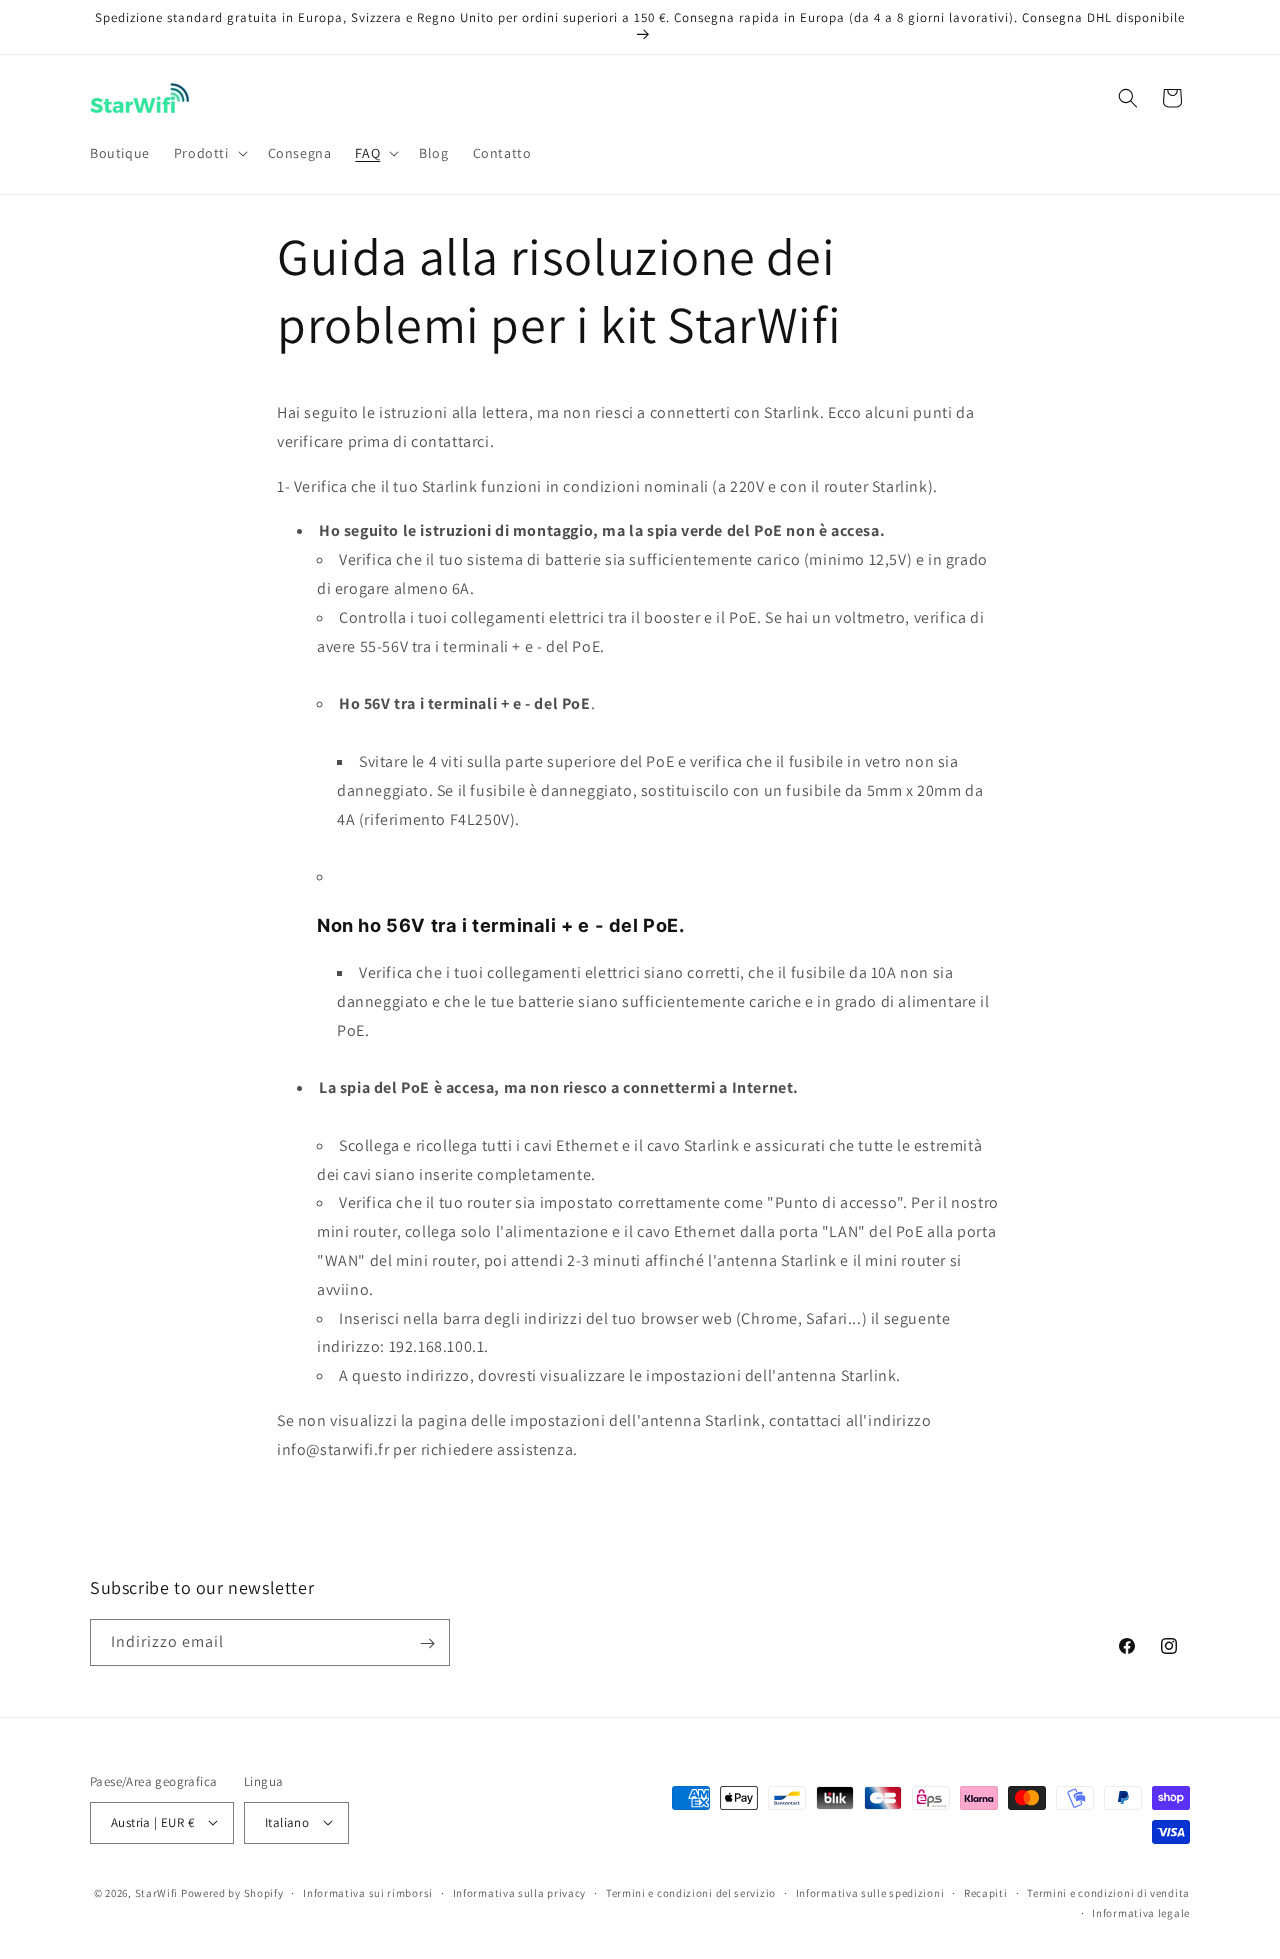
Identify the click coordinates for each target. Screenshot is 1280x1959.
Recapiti (986, 1892)
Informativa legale (1141, 1912)
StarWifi (157, 1892)
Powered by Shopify (232, 1892)
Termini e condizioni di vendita (1108, 1892)
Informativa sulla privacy (520, 1892)
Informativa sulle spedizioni (870, 1892)
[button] (209, 153)
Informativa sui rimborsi (368, 1892)
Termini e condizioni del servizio (691, 1892)
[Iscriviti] (427, 1643)
